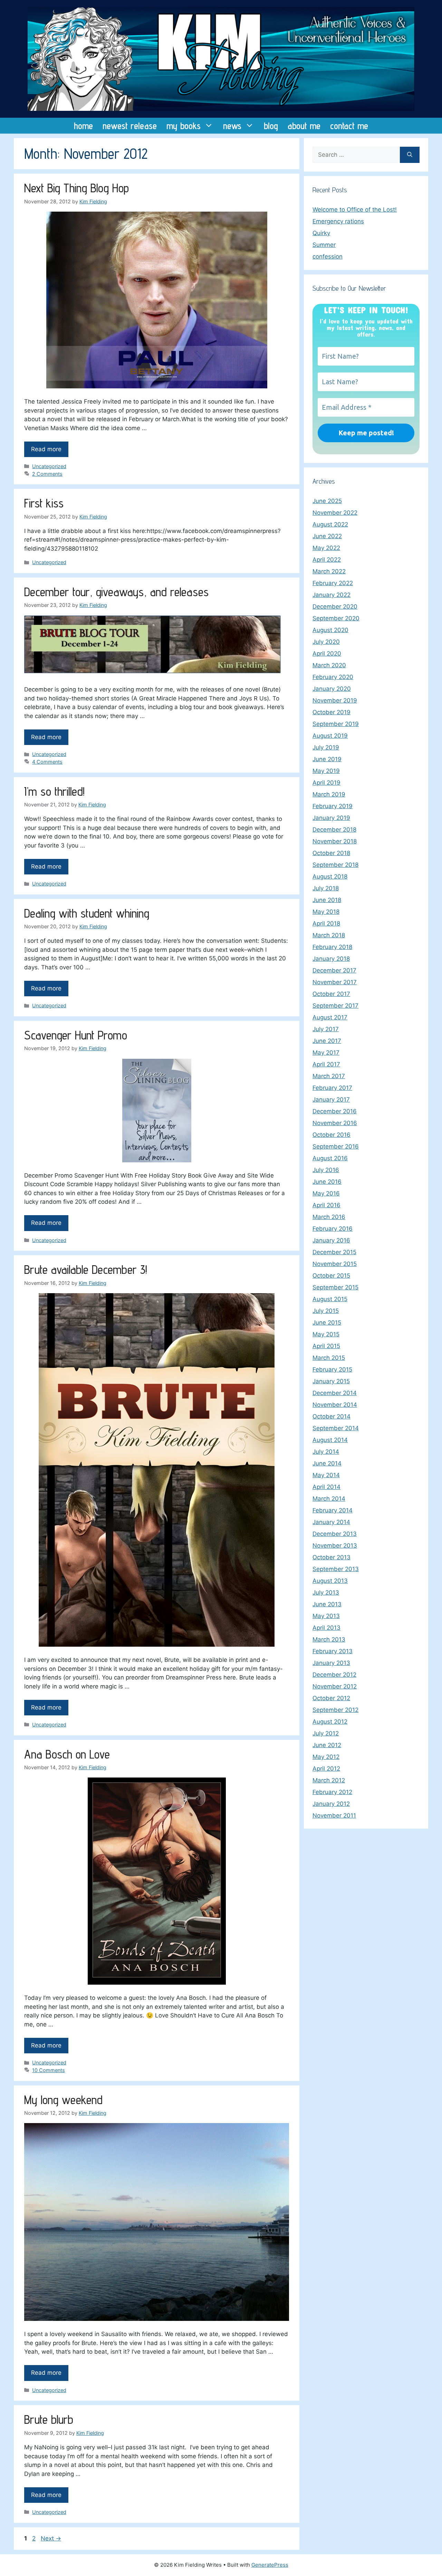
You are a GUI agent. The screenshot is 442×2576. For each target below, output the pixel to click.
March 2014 (329, 1499)
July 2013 (326, 1592)
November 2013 (335, 1546)
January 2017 (331, 1100)
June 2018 (327, 900)
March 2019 (329, 794)
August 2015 (330, 1299)
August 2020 (330, 630)
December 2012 (334, 1675)
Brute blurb (49, 2419)
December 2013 (335, 1534)
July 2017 (326, 1029)
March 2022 (329, 571)
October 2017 (331, 994)
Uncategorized (49, 466)
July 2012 (326, 1733)
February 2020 (333, 677)
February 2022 (333, 583)
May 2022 (326, 548)
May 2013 (326, 1616)
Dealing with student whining (87, 913)
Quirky (321, 233)
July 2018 (326, 888)
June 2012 (327, 1745)
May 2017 (326, 1053)
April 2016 (326, 1205)
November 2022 (335, 513)
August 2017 (330, 1017)
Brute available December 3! (86, 1269)
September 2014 (336, 1428)
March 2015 (329, 1358)
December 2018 (334, 830)
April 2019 (326, 783)
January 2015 (331, 1381)
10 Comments (49, 2070)
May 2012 (326, 1757)
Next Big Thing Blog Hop (76, 188)
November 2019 (335, 700)
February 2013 (333, 1651)
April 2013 (326, 1628)
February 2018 (332, 947)
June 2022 (327, 536)
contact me (349, 126)
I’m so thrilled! (54, 791)
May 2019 (326, 771)
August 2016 (330, 1158)
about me (304, 126)
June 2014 (327, 1463)
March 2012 (329, 1780)
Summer (324, 245)
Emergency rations (338, 221)
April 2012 (326, 1769)
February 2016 (333, 1229)
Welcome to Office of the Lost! (355, 210)
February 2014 (333, 1510)
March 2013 (329, 1639)
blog (271, 126)
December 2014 (335, 1393)
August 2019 (330, 736)
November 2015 (335, 1264)
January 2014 (331, 1522)
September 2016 (336, 1146)
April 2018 (326, 923)
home (83, 126)
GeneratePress (270, 2565)
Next (51, 2538)
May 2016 (326, 1193)
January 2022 (331, 595)
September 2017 (335, 1006)
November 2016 (335, 1123)
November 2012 (335, 1686)
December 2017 (334, 970)
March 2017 (329, 1076)
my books (184, 126)
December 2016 (335, 1111)
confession (328, 256)
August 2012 (330, 1722)
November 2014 (335, 1405)
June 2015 (327, 1323)
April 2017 (326, 1064)
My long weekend (63, 2100)
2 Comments (47, 474)
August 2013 (330, 1581)
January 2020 (332, 689)
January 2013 (331, 1663)
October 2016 (331, 1135)
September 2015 (335, 1287)
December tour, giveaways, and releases (116, 592)
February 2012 (332, 1792)
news (232, 126)
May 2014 (326, 1475)
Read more (46, 449)
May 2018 (326, 912)
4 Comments (47, 762)
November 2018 (335, 841)
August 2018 (330, 877)
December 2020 (335, 607)
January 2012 (331, 1804)
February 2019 (333, 806)
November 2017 (335, 982)
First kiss (44, 503)
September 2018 (335, 865)
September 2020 (336, 618)
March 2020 (329, 665)
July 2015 (326, 1311)
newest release (130, 126)
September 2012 (335, 1710)
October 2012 (331, 1698)
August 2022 (330, 524)
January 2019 (331, 818)
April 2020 (327, 653)
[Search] (410, 155)
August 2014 (330, 1440)
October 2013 (331, 1557)
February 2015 (332, 1369)
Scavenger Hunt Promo (76, 1035)
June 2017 (327, 1041)
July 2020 (326, 642)
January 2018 (331, 959)
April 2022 (327, 560)
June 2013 (327, 1604)
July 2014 (326, 1452)
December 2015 (334, 1252)
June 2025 (327, 501)
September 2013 (336, 1569)
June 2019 (327, 759)
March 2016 (329, 1217)
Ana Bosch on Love (67, 1754)
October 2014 (331, 1416)
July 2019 (326, 747)
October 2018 (331, 853)
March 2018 (329, 935)
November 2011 (334, 1815)
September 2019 (336, 724)
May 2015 (326, 1334)
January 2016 (331, 1240)
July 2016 (326, 1170)
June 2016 (327, 1182)
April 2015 (326, 1346)
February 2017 (332, 1088)
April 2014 (326, 1487)
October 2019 (331, 712)
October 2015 (331, 1276)
